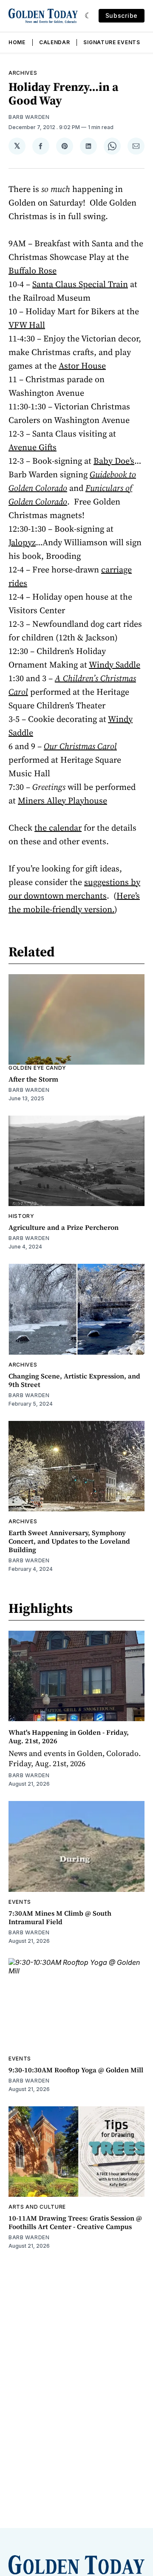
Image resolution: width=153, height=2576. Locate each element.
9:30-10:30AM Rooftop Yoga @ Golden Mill (76, 2070)
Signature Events (112, 42)
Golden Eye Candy (37, 1068)
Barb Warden (29, 117)
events (20, 1902)
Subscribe (122, 16)
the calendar (58, 828)
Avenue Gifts (33, 447)
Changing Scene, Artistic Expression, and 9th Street (74, 1380)
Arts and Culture (37, 2207)
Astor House (82, 366)
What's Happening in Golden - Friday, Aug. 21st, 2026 (69, 1736)
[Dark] (88, 16)
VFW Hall (27, 325)
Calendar (55, 42)
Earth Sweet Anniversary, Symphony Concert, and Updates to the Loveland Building (69, 1541)
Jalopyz (22, 542)
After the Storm (33, 1079)
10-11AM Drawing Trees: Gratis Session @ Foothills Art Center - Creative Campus (75, 2222)
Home (17, 42)
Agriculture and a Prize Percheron (64, 1227)
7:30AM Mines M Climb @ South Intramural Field (60, 1917)
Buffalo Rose (33, 271)
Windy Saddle (115, 665)
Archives (23, 73)
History (21, 1216)
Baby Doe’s (114, 461)
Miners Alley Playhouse (62, 800)
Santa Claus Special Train (80, 284)
